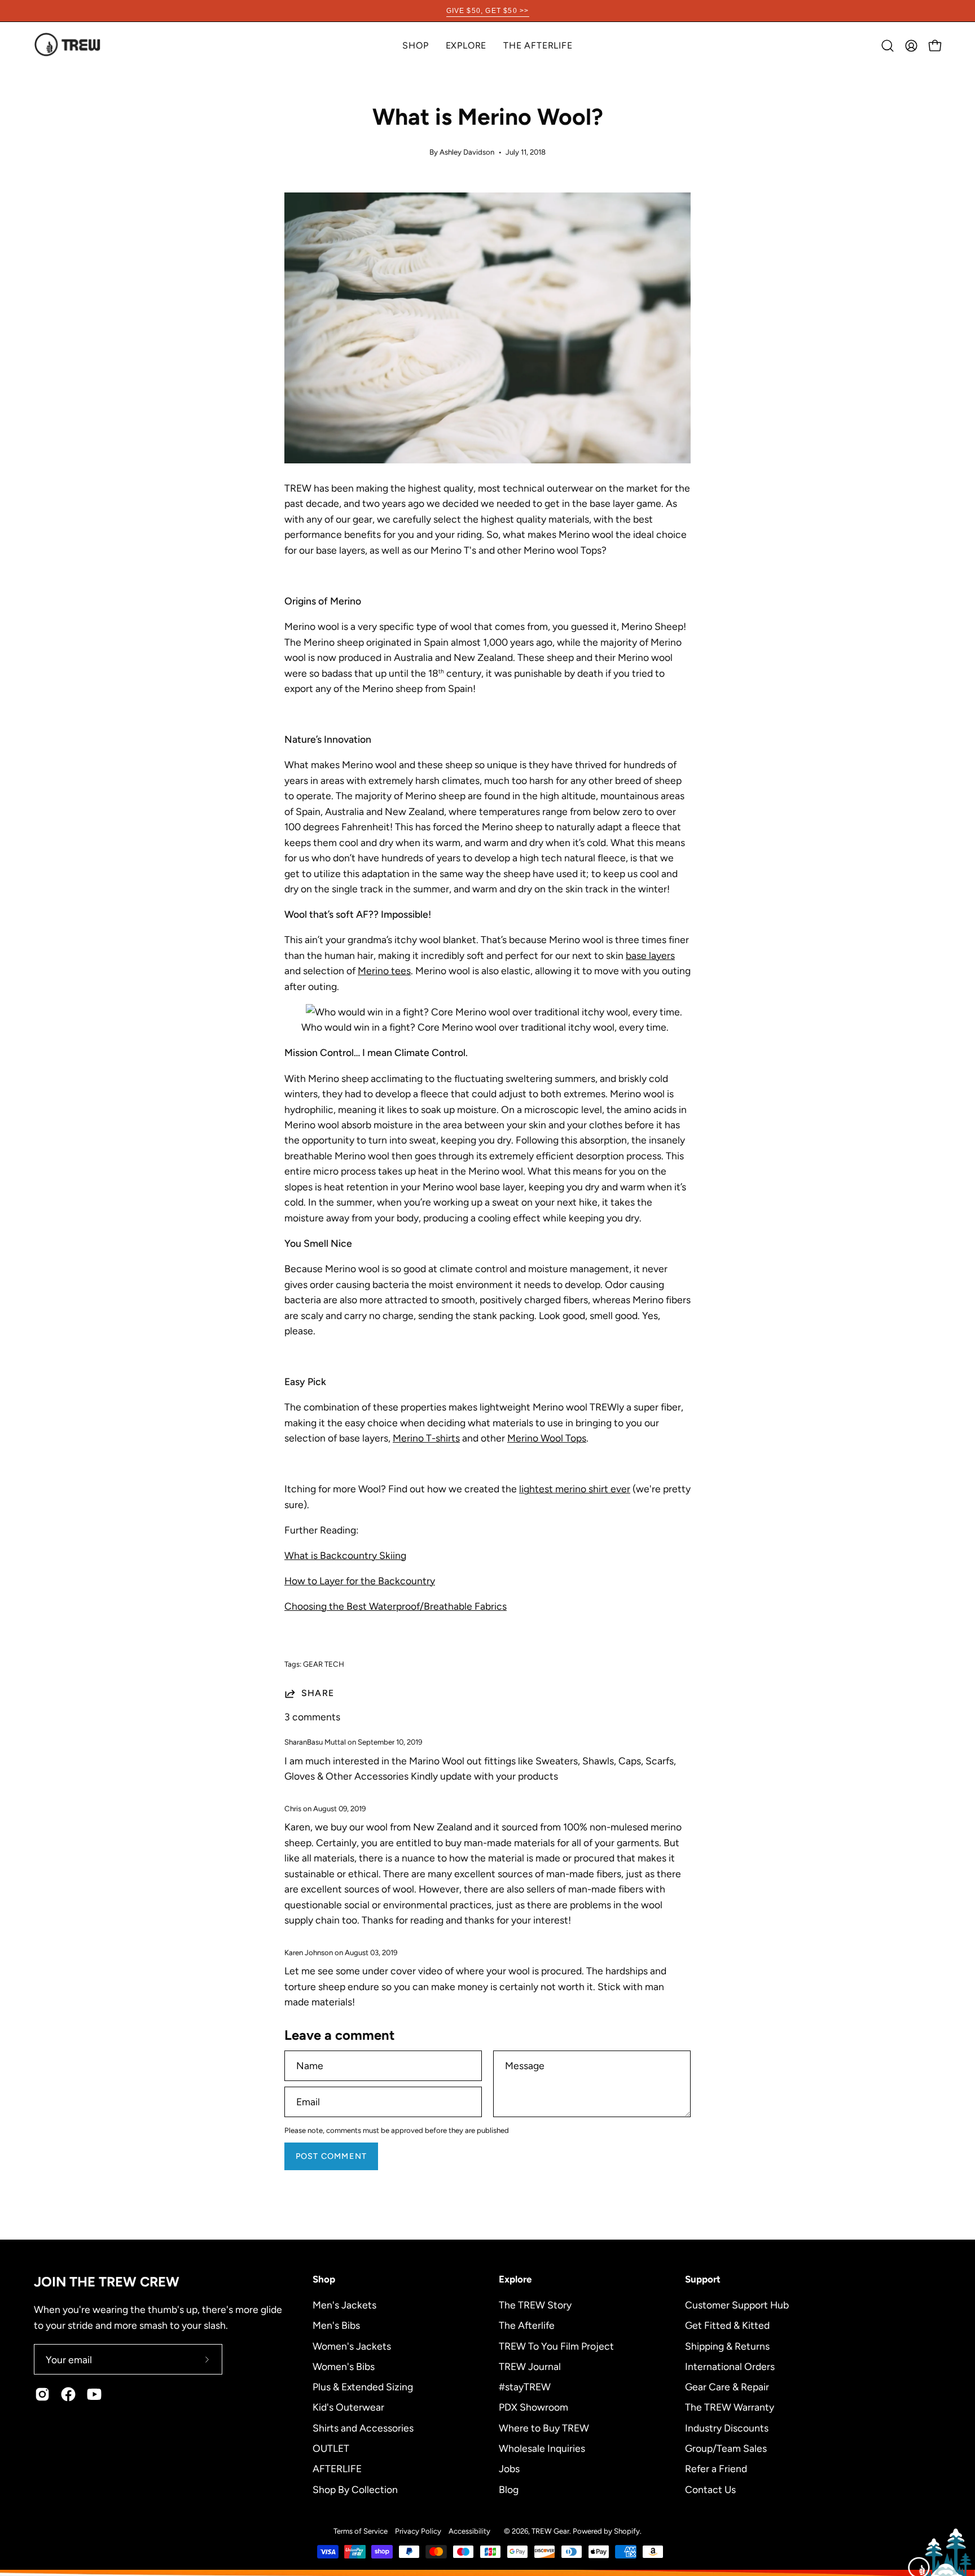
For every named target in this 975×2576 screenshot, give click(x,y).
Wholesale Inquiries (542, 2448)
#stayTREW (525, 2387)
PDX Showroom (533, 2407)
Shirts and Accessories (363, 2427)
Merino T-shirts (426, 1438)
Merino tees (384, 971)
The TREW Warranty (730, 2407)
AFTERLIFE (337, 2468)
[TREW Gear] (68, 45)
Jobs (509, 2468)
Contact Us (710, 2489)
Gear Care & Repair (727, 2387)
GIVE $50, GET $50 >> (488, 11)
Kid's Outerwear (348, 2407)
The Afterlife (527, 2325)
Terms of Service (361, 2531)
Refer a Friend (716, 2468)
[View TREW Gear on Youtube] (94, 2394)
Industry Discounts (727, 2427)
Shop (324, 2279)
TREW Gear (550, 2531)
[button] (466, 45)
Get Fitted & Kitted (727, 2325)
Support (703, 2279)
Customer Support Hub (737, 2305)
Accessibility (469, 2531)
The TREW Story (535, 2305)
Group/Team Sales (726, 2448)
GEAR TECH (324, 1664)
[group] (488, 11)
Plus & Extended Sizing (363, 2387)
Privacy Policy (418, 2531)
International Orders (730, 2366)
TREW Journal (530, 2366)
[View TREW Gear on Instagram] (42, 2394)
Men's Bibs (336, 2325)
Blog (509, 2489)
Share (318, 1693)
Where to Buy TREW (544, 2427)
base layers (650, 955)
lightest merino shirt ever (575, 1489)
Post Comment (331, 2156)
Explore (515, 2279)
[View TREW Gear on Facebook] (68, 2394)
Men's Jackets (344, 2305)
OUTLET (331, 2448)
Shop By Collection (355, 2489)
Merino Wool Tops (547, 1438)
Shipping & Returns (727, 2345)
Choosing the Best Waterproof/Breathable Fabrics (396, 1606)
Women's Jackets (352, 2345)
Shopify (627, 2531)
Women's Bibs (344, 2366)
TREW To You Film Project (556, 2345)
